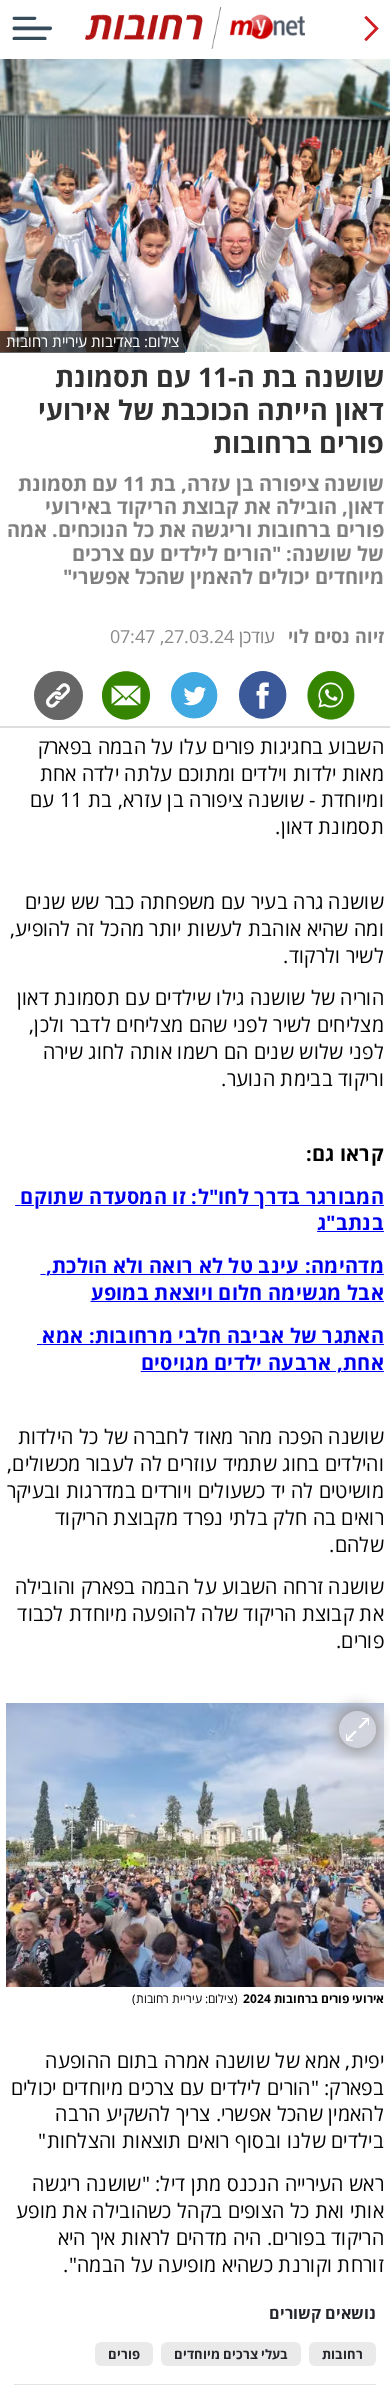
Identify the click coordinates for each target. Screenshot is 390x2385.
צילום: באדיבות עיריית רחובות (92, 341)
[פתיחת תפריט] (32, 28)
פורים (124, 2354)
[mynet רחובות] (195, 44)
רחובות (342, 2354)
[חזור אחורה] (371, 28)
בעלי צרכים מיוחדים (231, 2354)
